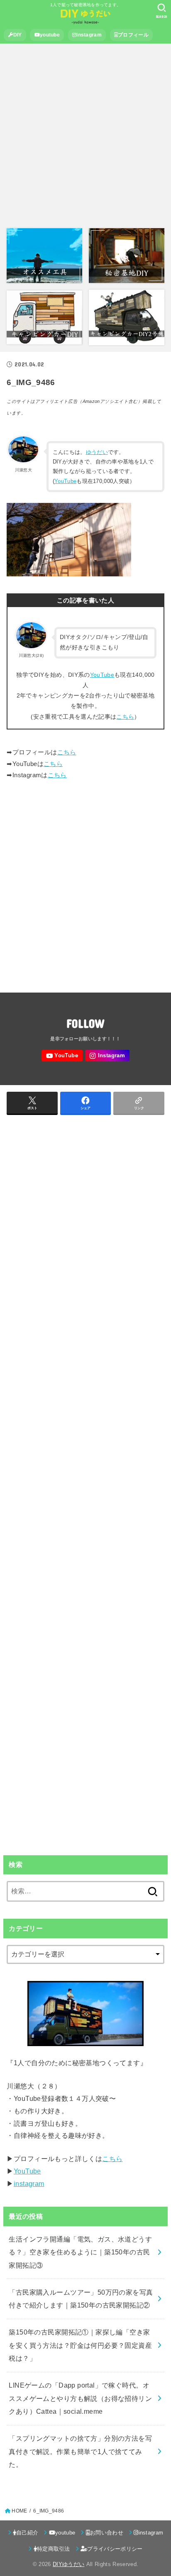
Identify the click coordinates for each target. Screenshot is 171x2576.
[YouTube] (62, 1056)
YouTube (65, 481)
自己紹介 (27, 2533)
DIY (18, 35)
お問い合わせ (107, 2533)
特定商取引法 (54, 2549)
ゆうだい (97, 452)
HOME (19, 2511)
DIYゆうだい (68, 2564)
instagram (89, 35)
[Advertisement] (85, 136)
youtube (50, 35)
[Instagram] (107, 1056)
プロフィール (133, 35)
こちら (125, 717)
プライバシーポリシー (115, 2549)
